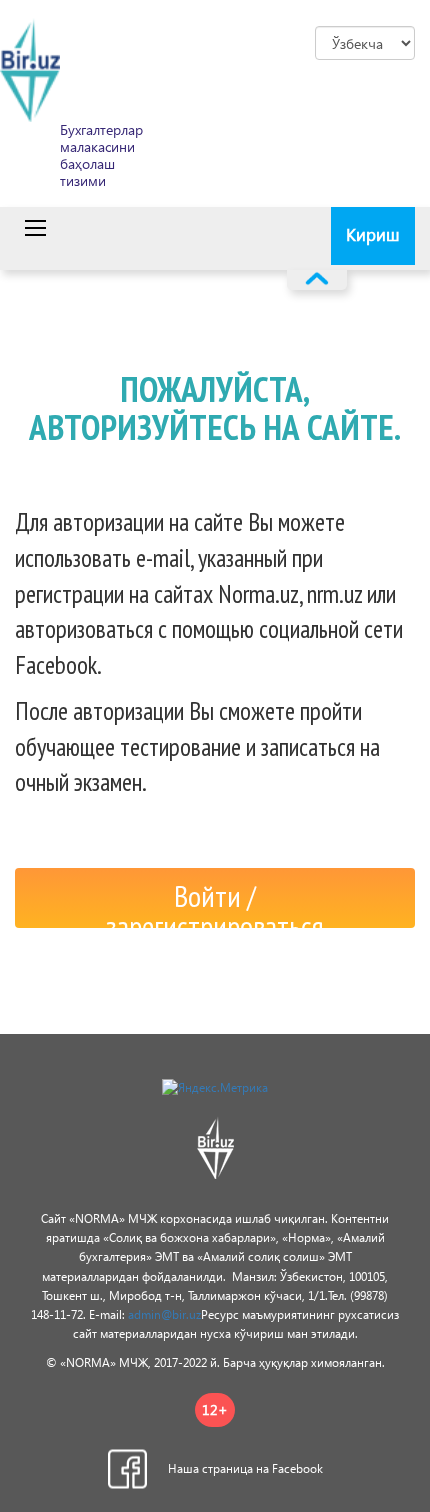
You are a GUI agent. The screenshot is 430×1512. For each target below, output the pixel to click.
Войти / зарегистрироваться (215, 902)
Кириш (373, 234)
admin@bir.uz (164, 1314)
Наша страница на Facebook (245, 1468)
